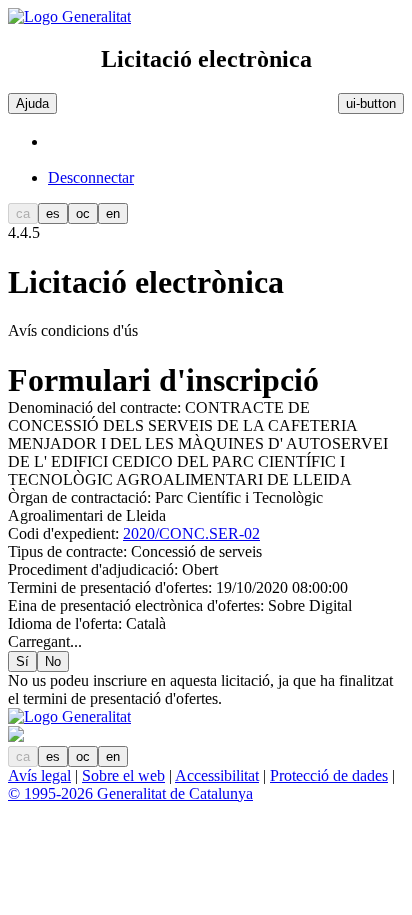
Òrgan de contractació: (81, 497)
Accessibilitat (217, 775)
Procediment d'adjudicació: (95, 569)
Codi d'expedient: (65, 533)
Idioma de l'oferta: (67, 623)
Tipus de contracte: (69, 551)
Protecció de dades (329, 775)
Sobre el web (123, 775)
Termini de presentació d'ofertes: (112, 587)
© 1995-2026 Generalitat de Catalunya (130, 793)
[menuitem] (226, 178)
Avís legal (39, 775)
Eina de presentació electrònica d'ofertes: (138, 605)
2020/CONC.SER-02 (191, 533)
